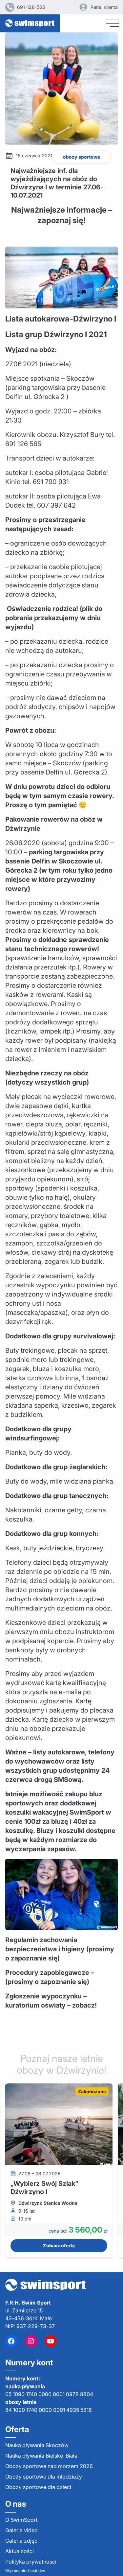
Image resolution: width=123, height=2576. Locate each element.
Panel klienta (104, 7)
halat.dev (37, 2571)
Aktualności (20, 2551)
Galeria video (21, 2530)
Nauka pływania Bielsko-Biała (41, 2456)
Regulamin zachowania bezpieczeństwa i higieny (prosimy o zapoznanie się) (60, 1949)
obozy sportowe (82, 157)
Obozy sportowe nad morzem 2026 (49, 2466)
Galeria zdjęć (21, 2541)
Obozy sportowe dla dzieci (38, 2487)
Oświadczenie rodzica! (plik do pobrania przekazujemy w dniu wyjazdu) (54, 618)
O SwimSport (21, 2520)
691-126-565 (31, 7)
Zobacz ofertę (59, 2245)
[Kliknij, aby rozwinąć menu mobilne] (113, 23)
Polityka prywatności (31, 2562)
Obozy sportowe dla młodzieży (44, 2477)
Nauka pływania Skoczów (37, 2445)
